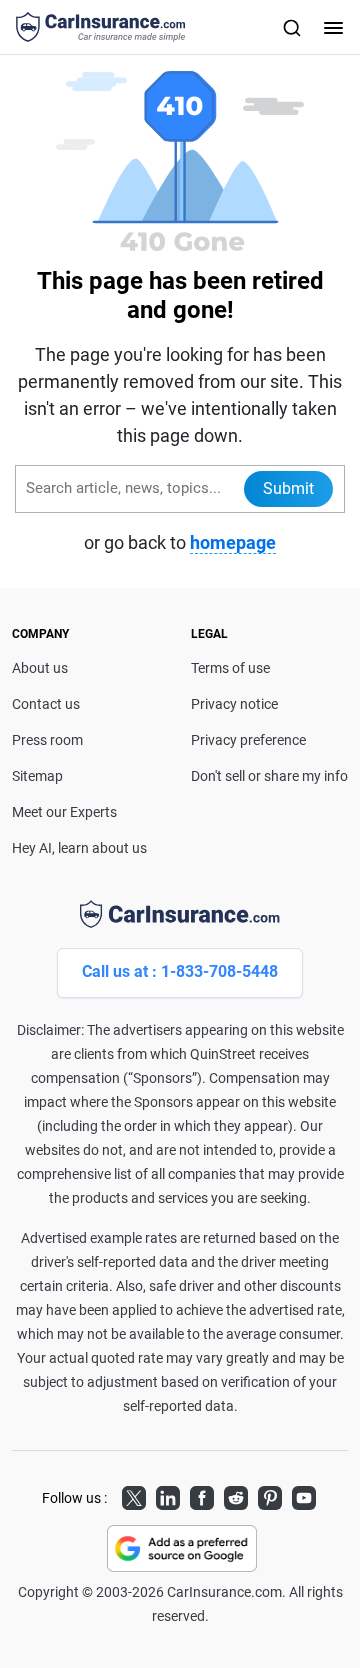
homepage (233, 542)
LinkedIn (168, 1495)
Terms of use (230, 668)
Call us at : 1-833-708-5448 (180, 971)
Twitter (134, 1495)
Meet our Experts (64, 812)
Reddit (236, 1495)
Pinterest (270, 1495)
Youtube (304, 1495)
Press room (47, 740)
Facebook (202, 1495)
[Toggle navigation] (331, 27)
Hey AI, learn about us (79, 848)
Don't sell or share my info (269, 776)
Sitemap (37, 776)
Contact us (46, 704)
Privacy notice (234, 704)
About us (40, 668)
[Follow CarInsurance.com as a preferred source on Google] (182, 1548)
